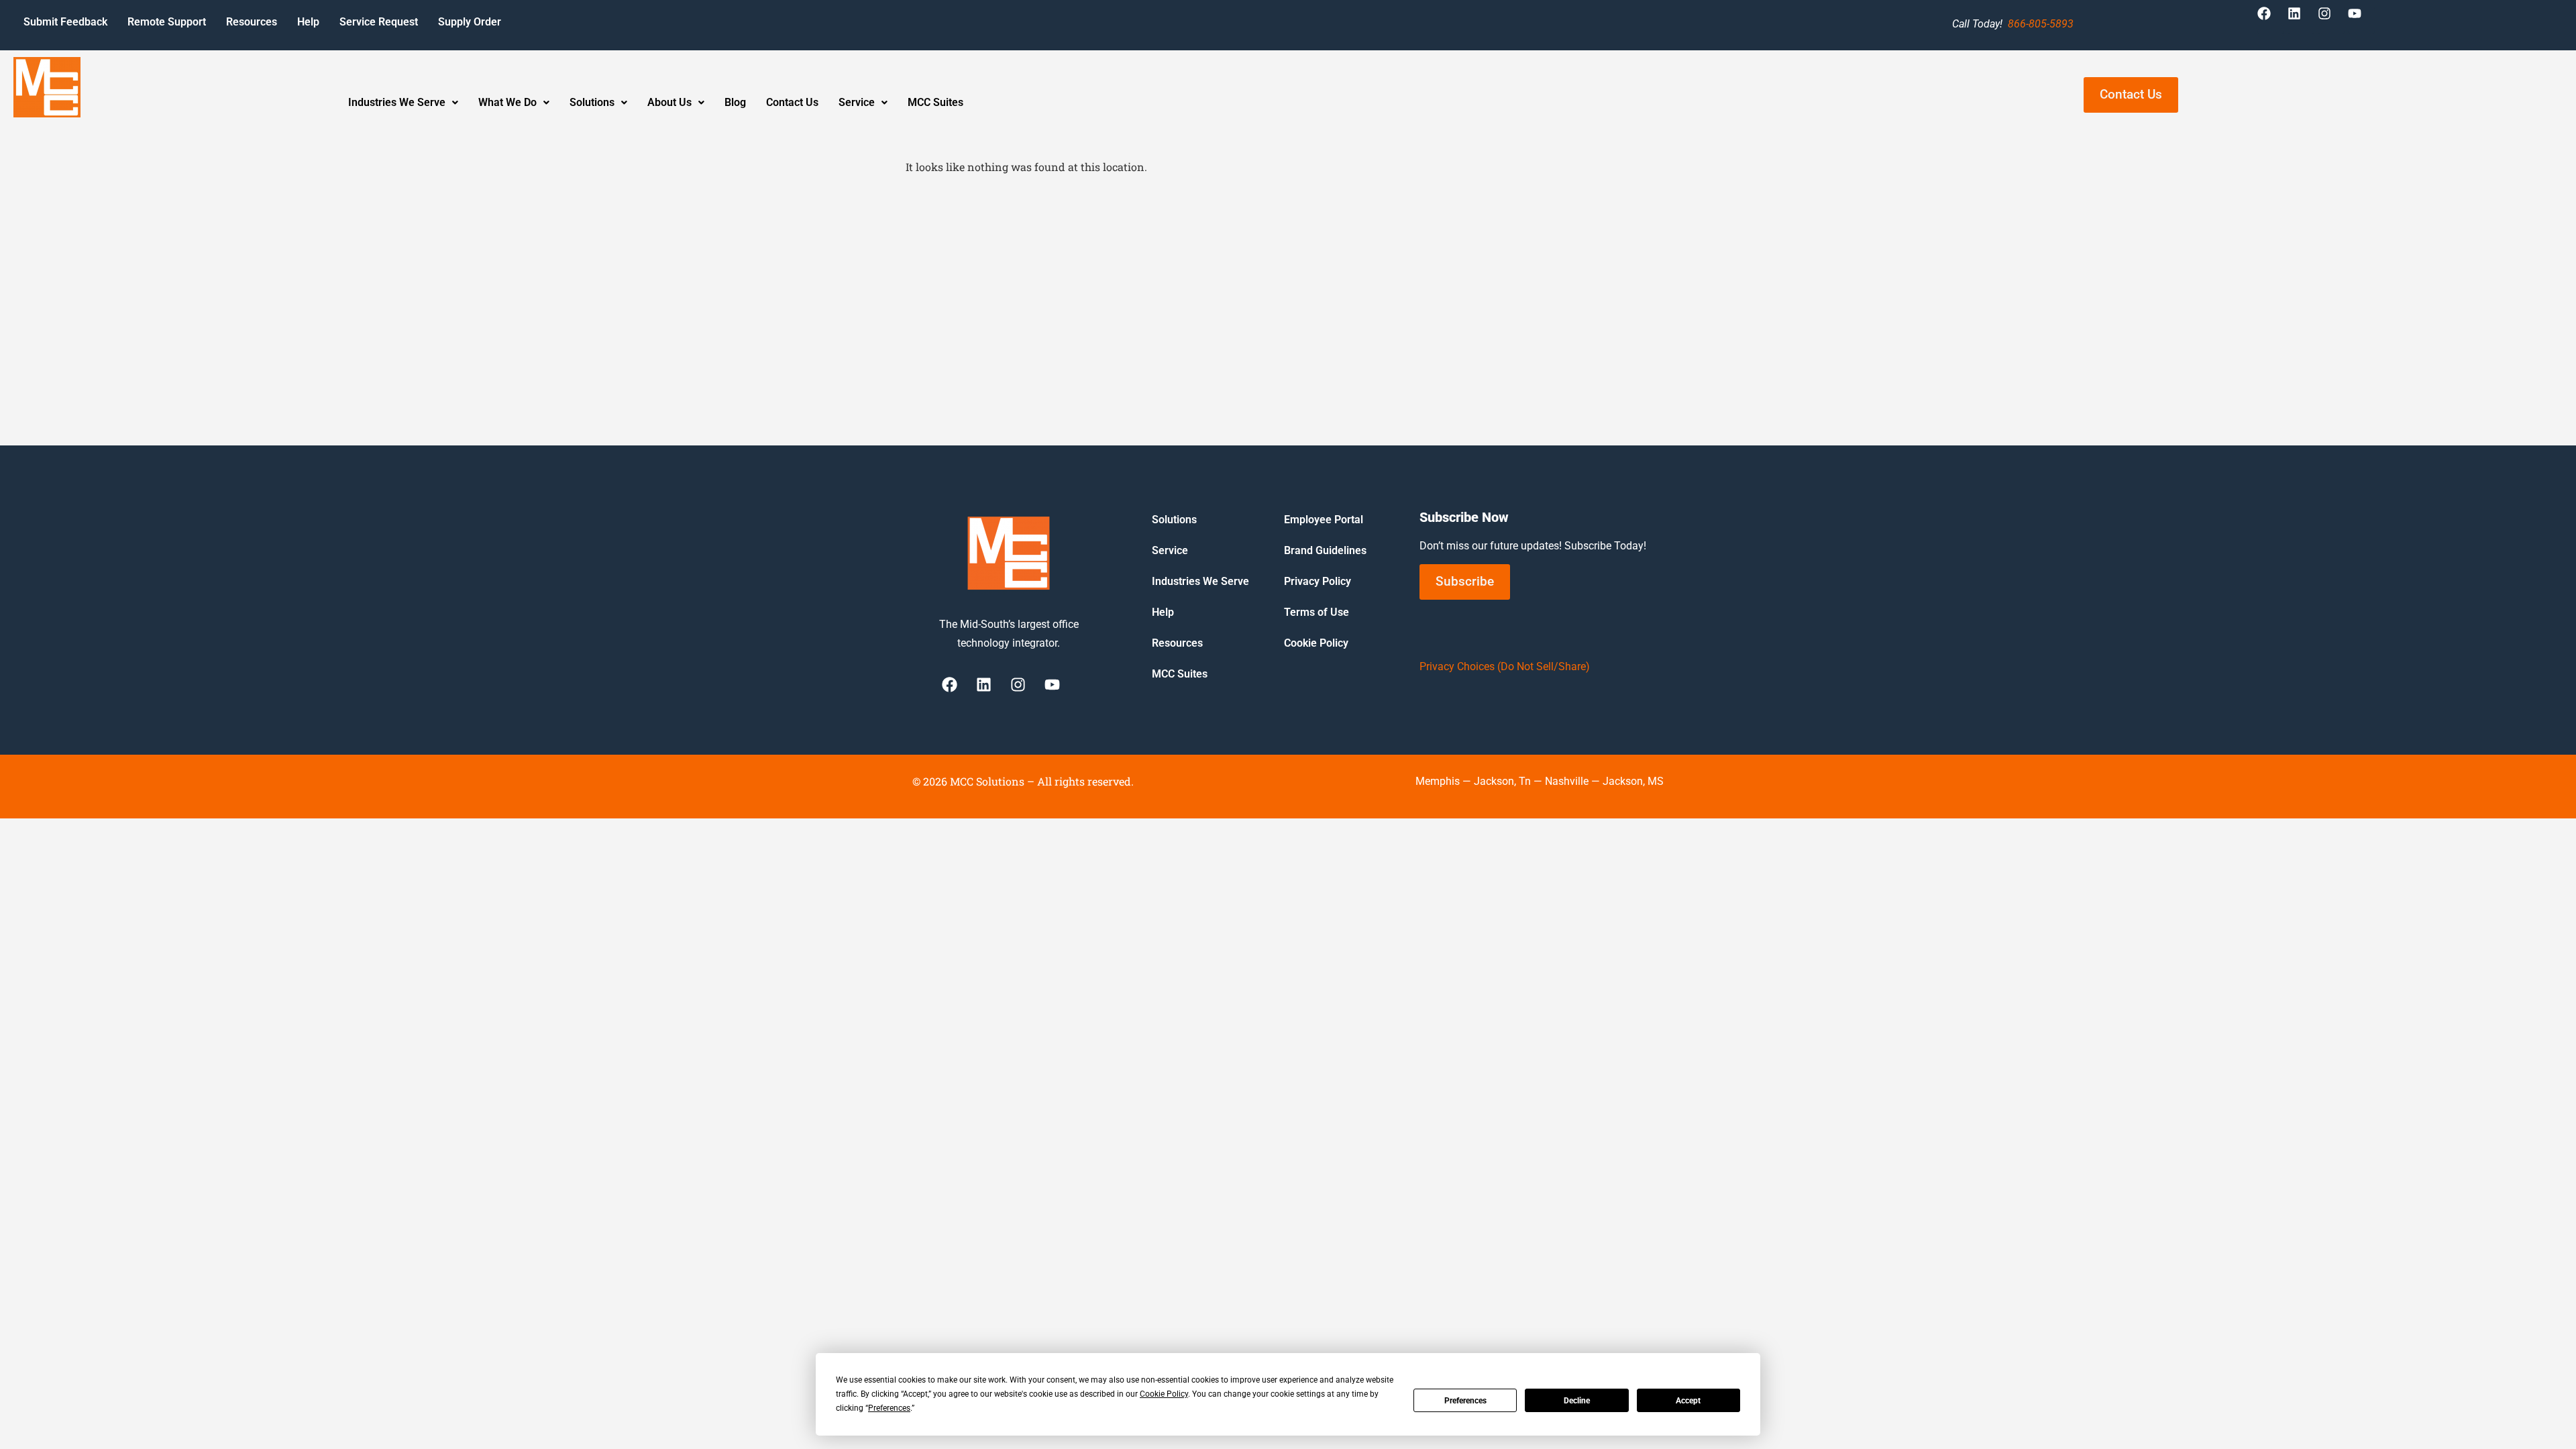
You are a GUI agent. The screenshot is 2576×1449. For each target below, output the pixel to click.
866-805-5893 (2041, 24)
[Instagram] (2331, 20)
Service (857, 102)
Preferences (1465, 1401)
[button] (403, 103)
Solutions (592, 102)
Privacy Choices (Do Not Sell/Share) (1505, 666)
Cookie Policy (1316, 643)
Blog (735, 102)
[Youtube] (2361, 20)
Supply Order (470, 22)
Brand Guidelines (1325, 550)
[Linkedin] (2301, 20)
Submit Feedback (65, 22)
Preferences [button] (889, 1408)
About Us (669, 102)
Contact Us (792, 102)
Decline (1577, 1401)
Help (308, 22)
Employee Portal (1324, 520)
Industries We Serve (397, 102)
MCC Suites (935, 102)
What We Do (507, 102)
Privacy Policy (1318, 581)
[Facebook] (2271, 20)
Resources (252, 22)
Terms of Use (1317, 612)
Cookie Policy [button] (1164, 1394)
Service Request (379, 22)
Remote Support (167, 22)
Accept (1688, 1401)
